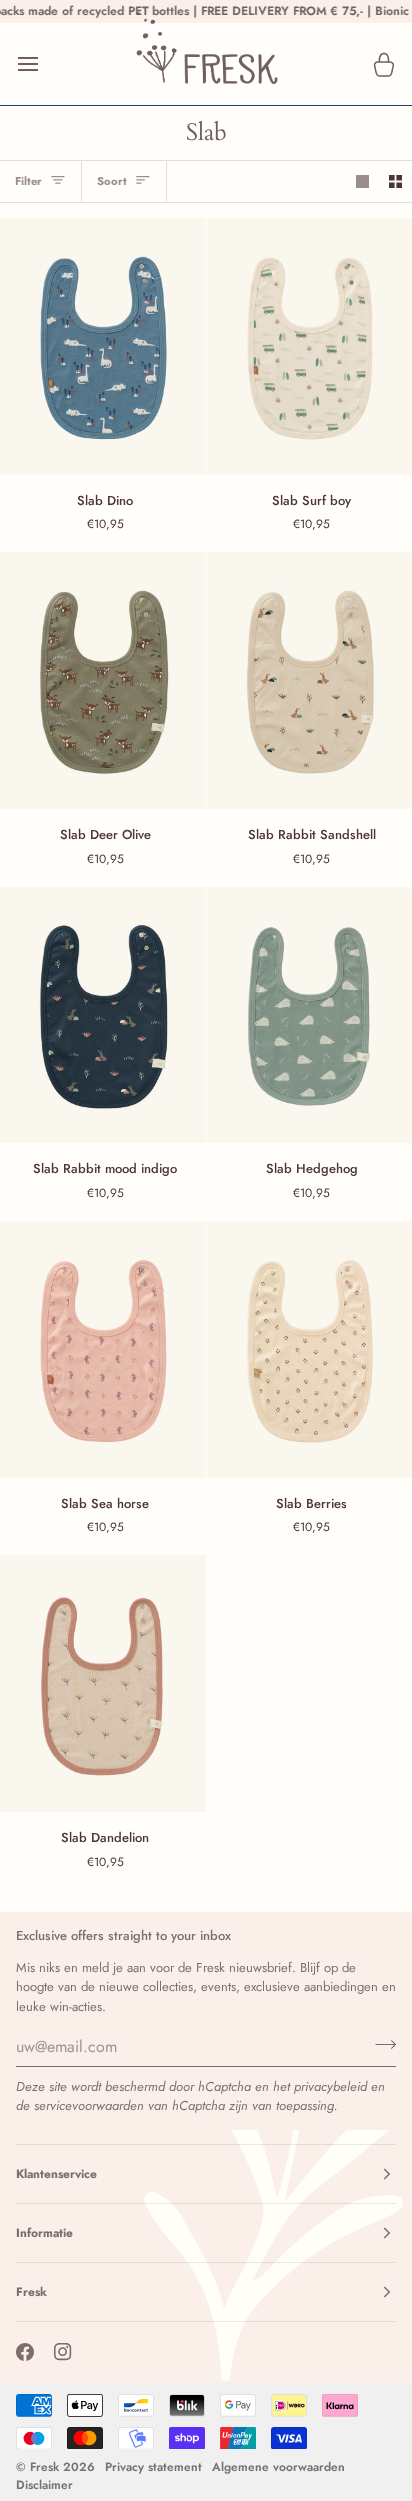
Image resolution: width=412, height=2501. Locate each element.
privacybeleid (330, 2086)
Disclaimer (44, 2485)
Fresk (44, 2467)
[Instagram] (63, 2352)
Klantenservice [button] (56, 2174)
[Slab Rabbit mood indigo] (103, 1015)
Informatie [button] (44, 2233)
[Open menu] (46, 64)
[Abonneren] (379, 2044)
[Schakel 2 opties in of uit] (395, 181)
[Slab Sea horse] (103, 1349)
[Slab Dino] (103, 346)
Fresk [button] (31, 2292)
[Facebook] (25, 2352)
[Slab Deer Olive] (103, 680)
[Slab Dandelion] (103, 1683)
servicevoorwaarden (89, 2105)
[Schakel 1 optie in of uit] (362, 181)
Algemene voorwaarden (278, 2467)
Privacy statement (153, 2467)
